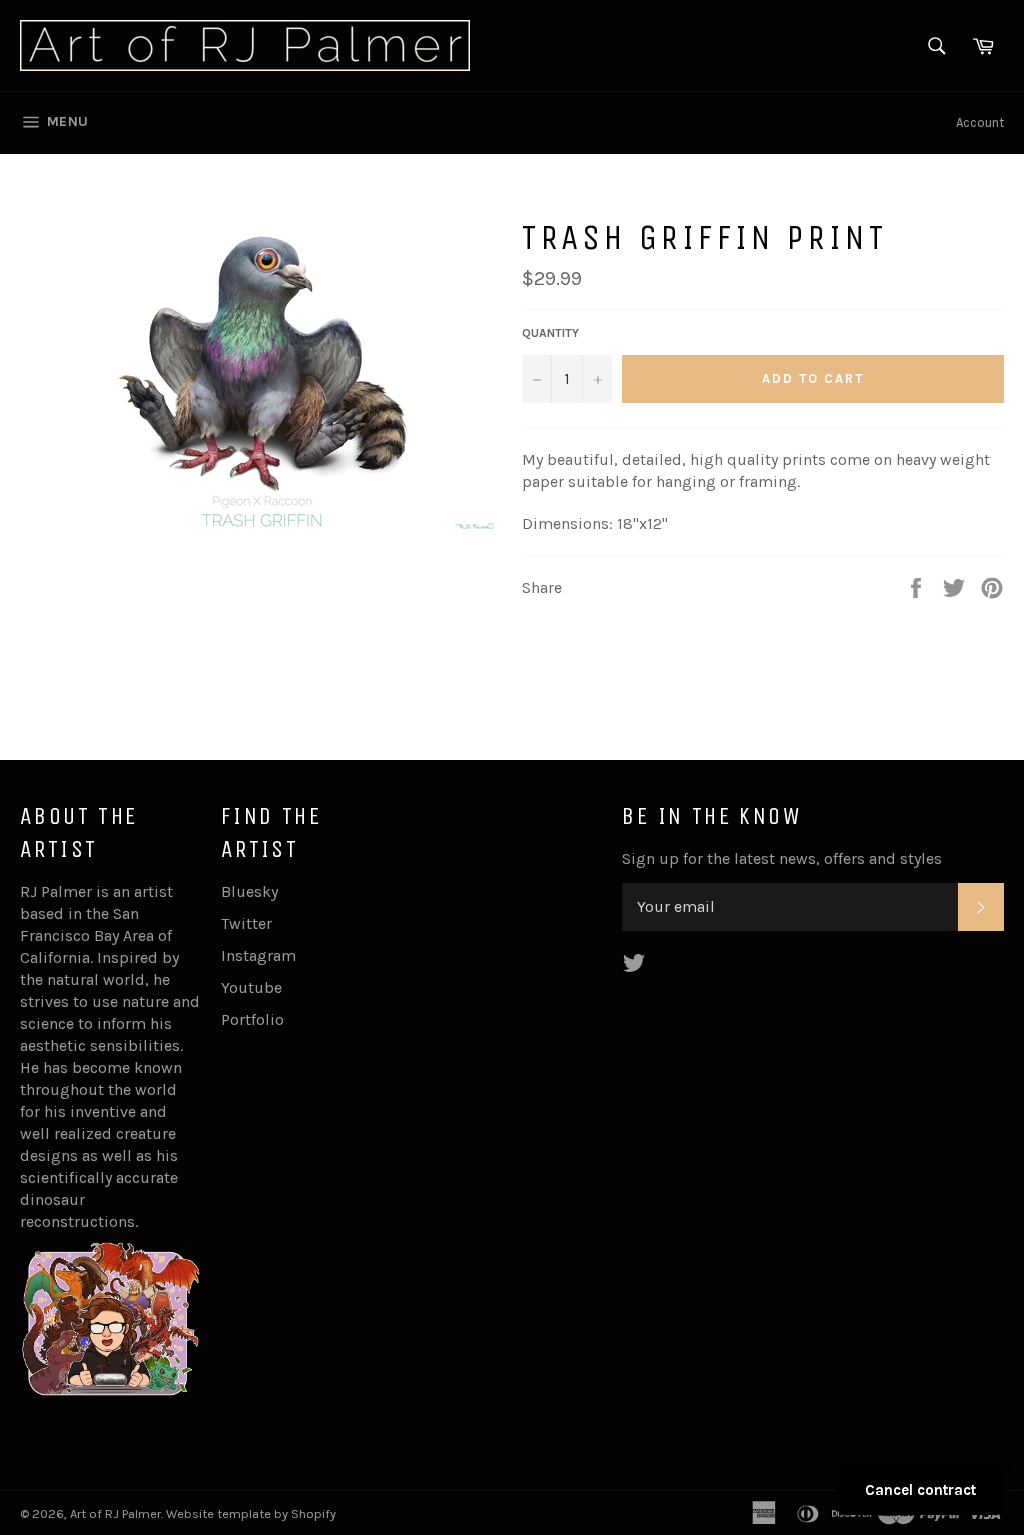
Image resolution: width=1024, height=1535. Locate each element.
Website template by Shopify (251, 1513)
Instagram (258, 955)
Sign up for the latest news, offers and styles (782, 858)
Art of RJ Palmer (115, 1513)
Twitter (246, 923)
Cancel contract (920, 1490)
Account (980, 122)
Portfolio (252, 1019)
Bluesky (249, 891)
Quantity (550, 333)
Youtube (251, 987)
